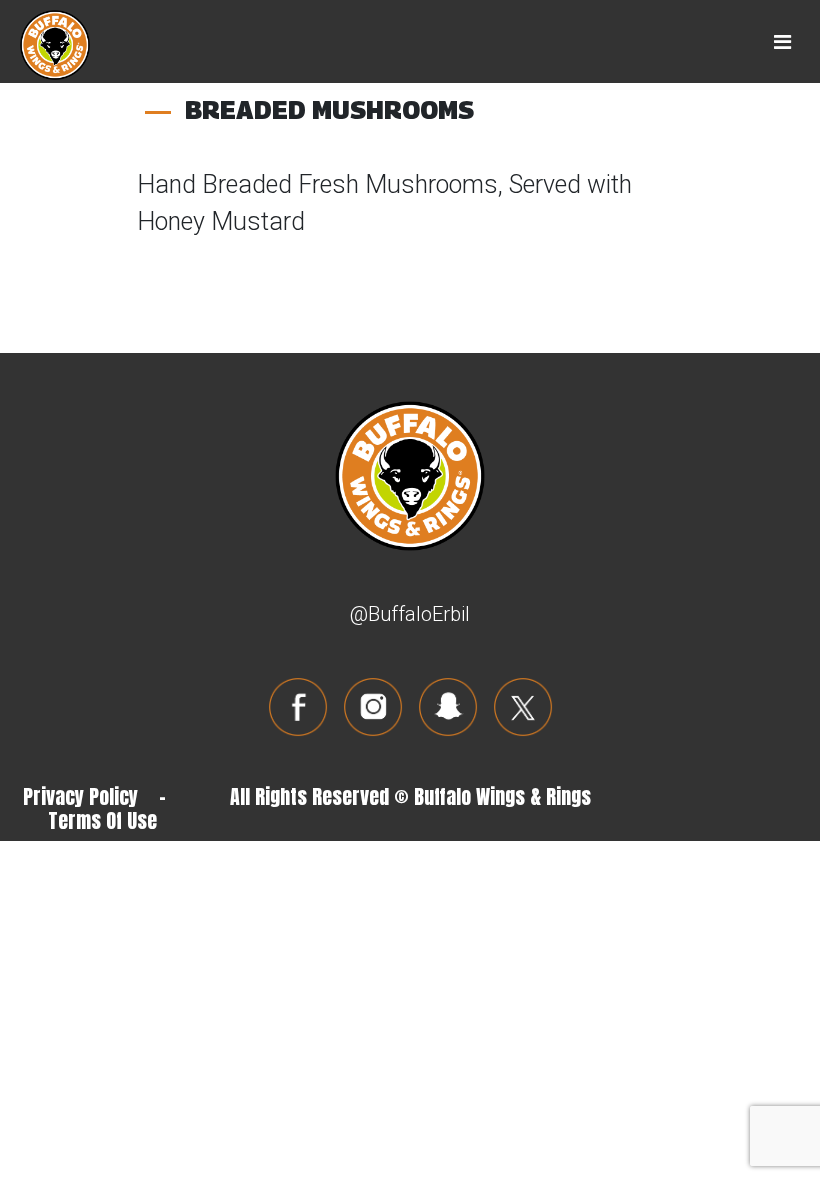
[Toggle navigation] (782, 42)
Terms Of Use (102, 820)
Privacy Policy (80, 796)
